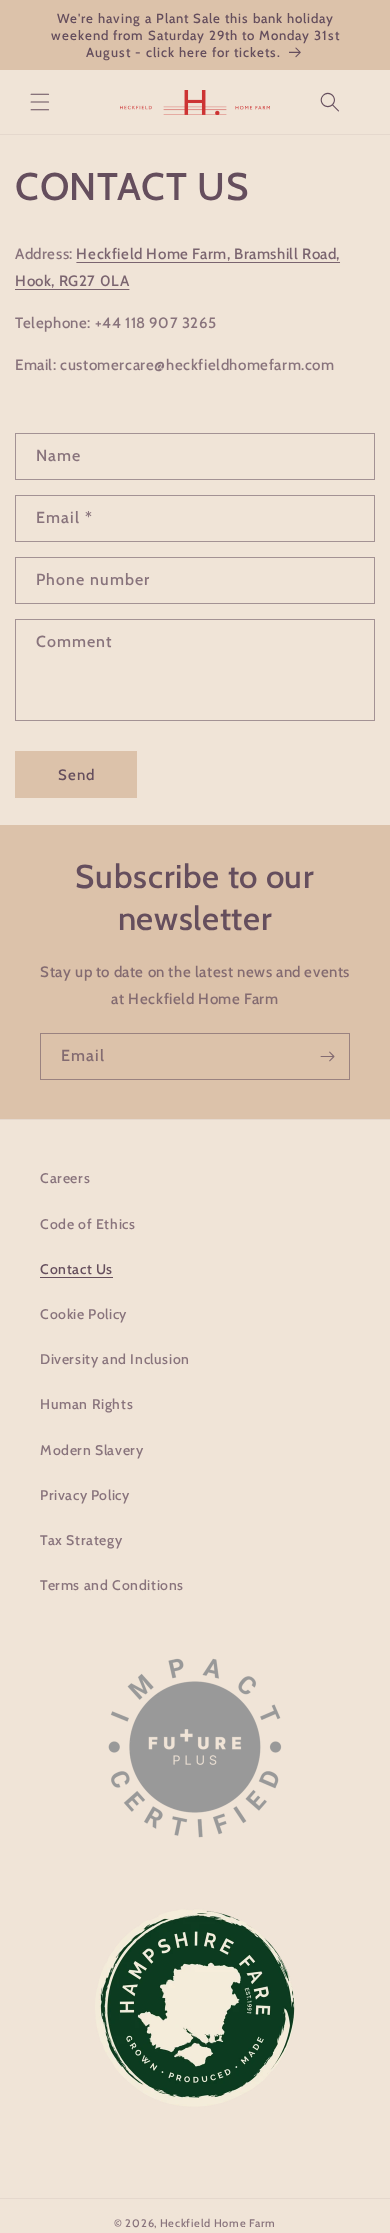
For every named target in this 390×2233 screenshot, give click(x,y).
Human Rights (86, 1404)
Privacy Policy (84, 1495)
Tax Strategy (81, 1540)
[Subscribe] (327, 1056)
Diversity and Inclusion (115, 1359)
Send (76, 775)
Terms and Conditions (112, 1585)
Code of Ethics (87, 1224)
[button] (40, 102)
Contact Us (76, 1269)
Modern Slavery (91, 1450)
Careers (65, 1178)
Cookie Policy (83, 1314)
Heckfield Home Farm (218, 2223)
